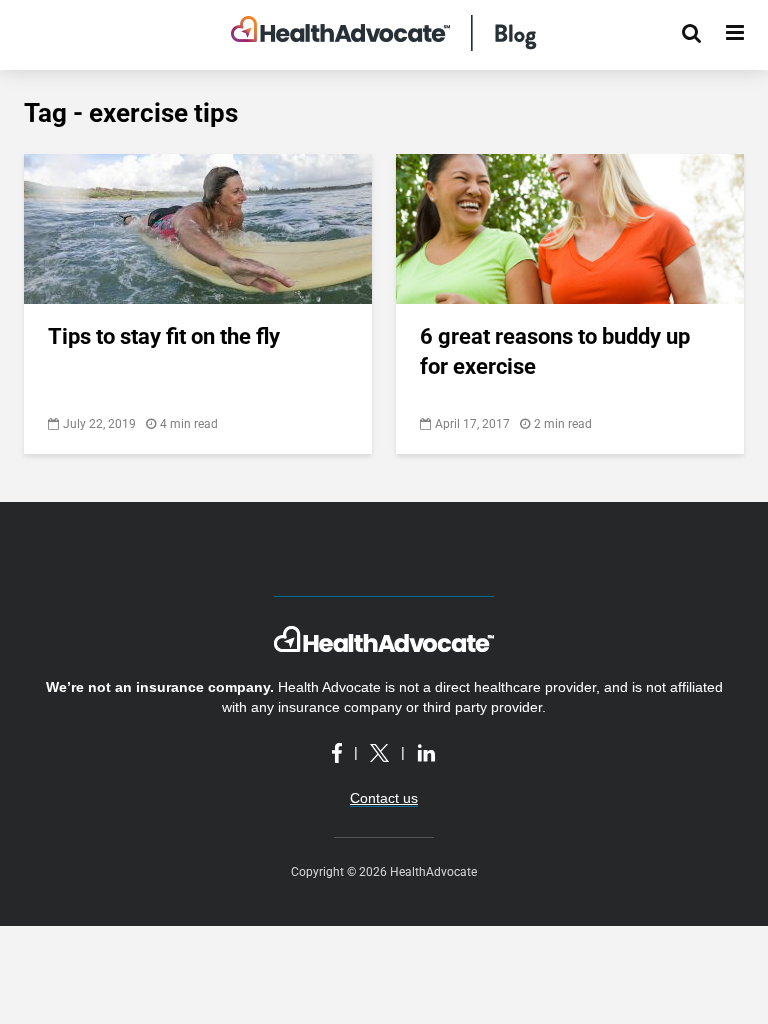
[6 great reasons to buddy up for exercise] (570, 227)
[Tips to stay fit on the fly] (198, 227)
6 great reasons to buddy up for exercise (555, 351)
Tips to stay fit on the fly (164, 336)
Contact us (384, 798)
